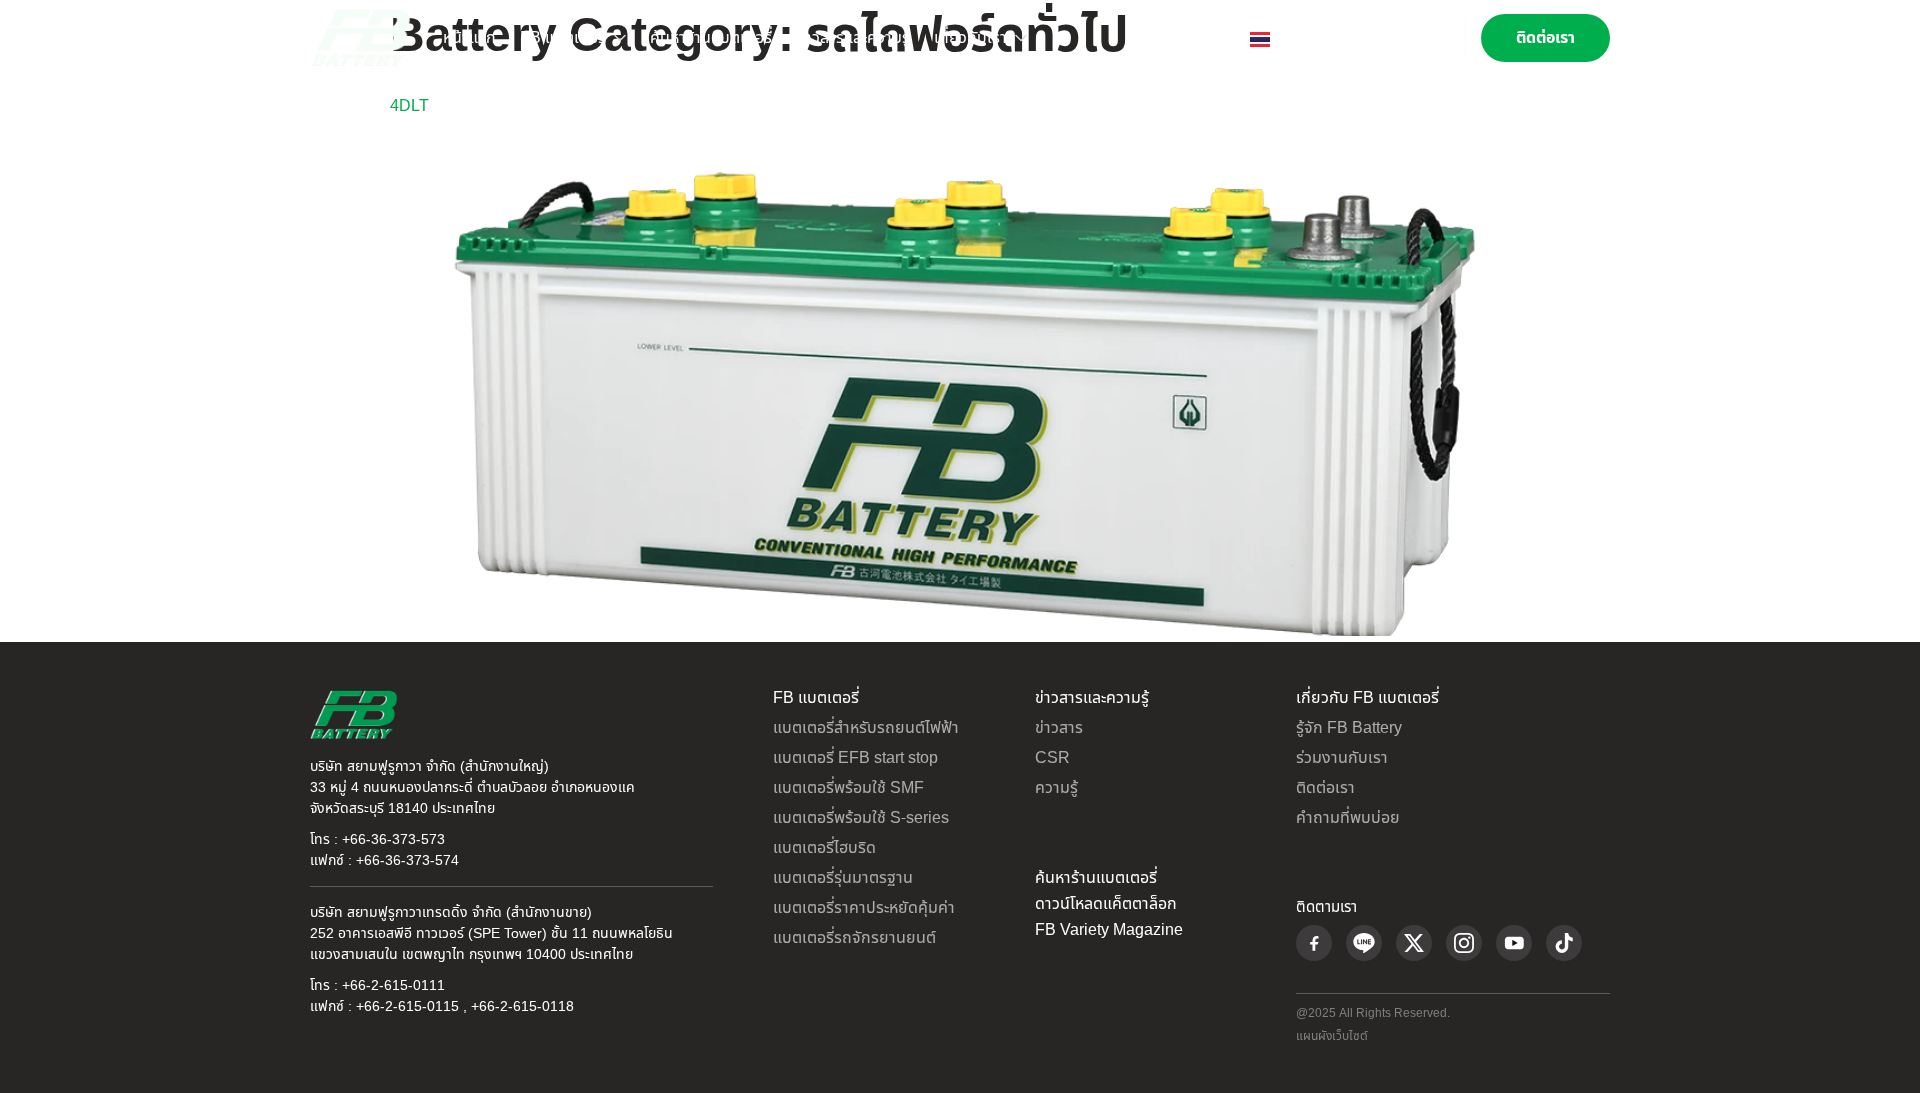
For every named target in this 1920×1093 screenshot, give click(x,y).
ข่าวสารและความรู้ (853, 38)
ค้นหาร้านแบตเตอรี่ (711, 38)
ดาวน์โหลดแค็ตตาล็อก (1106, 904)
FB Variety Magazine (1109, 930)
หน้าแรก (469, 38)
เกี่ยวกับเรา (970, 38)
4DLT (409, 106)
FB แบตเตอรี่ (563, 38)
